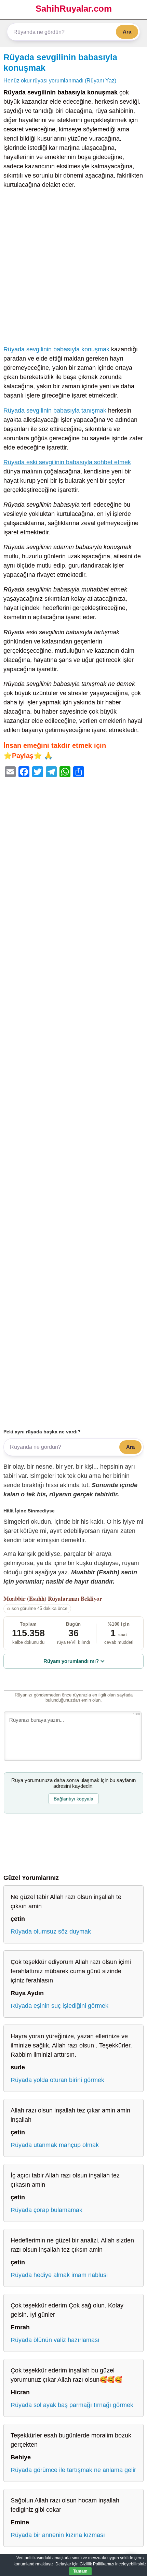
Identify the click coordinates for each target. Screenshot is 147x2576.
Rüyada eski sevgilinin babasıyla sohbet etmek (67, 462)
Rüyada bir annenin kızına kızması (58, 2535)
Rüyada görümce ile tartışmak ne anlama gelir (73, 2470)
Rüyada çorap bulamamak (46, 2210)
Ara (127, 32)
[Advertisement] (73, 269)
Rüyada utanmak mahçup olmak (55, 2145)
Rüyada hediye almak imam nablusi (59, 2275)
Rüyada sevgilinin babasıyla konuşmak (56, 349)
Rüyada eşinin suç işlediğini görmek (59, 2006)
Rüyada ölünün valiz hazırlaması (55, 2340)
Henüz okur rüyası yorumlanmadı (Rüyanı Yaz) (60, 80)
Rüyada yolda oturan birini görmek (57, 2080)
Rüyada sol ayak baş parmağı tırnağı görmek (72, 2405)
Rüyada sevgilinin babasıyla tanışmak (55, 411)
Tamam (80, 2571)
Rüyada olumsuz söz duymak (51, 1931)
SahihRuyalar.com (74, 9)
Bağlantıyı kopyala (73, 1799)
